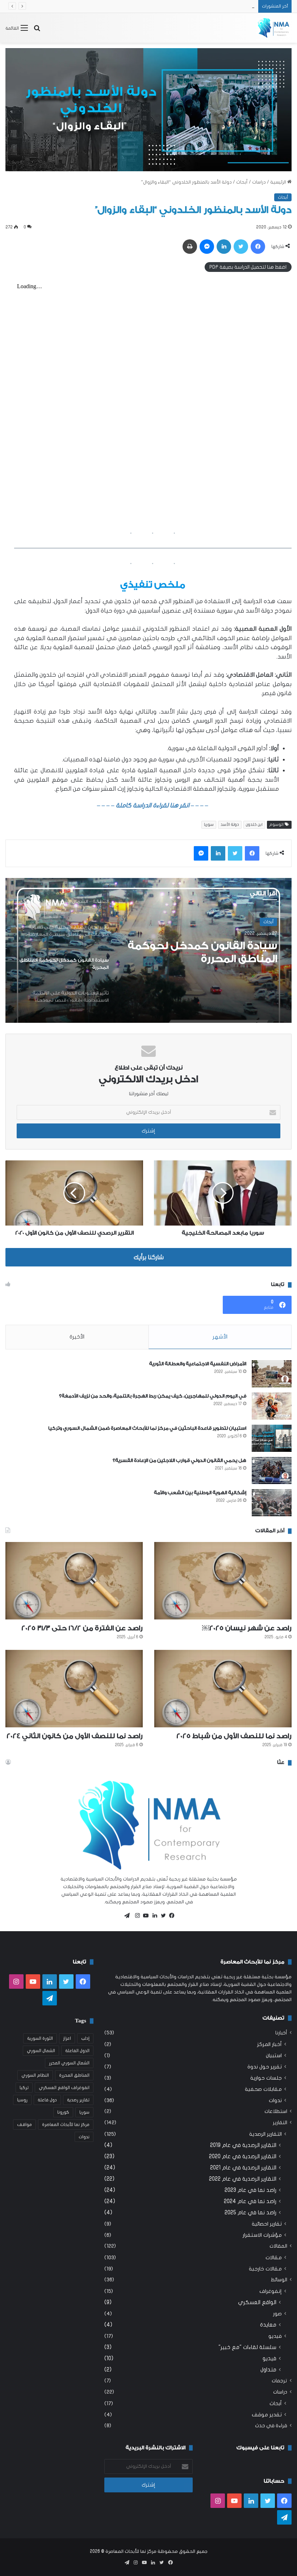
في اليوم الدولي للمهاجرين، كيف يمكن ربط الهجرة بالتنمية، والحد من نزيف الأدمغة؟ (153, 1396)
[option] (148, 950)
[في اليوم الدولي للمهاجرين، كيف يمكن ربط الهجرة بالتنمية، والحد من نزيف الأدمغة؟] (272, 1406)
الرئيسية (279, 182)
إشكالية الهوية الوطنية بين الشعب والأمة (200, 1493)
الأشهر (220, 1337)
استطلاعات (276, 2111)
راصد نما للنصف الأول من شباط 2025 (219, 6)
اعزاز (67, 2038)
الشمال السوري (41, 2051)
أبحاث (242, 182)
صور (277, 2314)
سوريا (209, 825)
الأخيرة (77, 1337)
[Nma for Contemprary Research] (273, 28)
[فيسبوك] (170, 1916)
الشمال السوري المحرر (69, 2063)
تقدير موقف (267, 2415)
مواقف (24, 2125)
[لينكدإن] (153, 1916)
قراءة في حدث (271, 2426)
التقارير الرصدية (265, 2134)
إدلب (85, 2038)
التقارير (280, 2123)
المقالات (278, 2246)
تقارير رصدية (78, 2100)
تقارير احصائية (267, 2224)
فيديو (275, 2336)
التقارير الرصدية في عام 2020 (243, 2156)
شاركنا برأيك (149, 1257)
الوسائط (279, 2280)
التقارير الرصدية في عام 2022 (243, 2179)
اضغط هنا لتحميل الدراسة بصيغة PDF (248, 267)
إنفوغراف (271, 2291)
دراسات (259, 182)
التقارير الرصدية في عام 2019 (243, 2145)
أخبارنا (281, 2033)
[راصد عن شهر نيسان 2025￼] (223, 1581)
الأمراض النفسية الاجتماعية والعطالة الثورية (198, 1364)
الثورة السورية (40, 2038)
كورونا (63, 2112)
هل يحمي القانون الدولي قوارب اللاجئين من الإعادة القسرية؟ (179, 1460)
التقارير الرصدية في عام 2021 (243, 2168)
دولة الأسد (230, 825)
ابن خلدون (254, 825)
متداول (268, 2370)
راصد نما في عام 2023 (250, 2190)
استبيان (274, 2056)
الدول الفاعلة (77, 2051)
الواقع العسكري (257, 2302)
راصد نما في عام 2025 (250, 2212)
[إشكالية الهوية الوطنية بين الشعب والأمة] (272, 1503)
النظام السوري (35, 2075)
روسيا (22, 2100)
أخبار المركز (269, 2044)
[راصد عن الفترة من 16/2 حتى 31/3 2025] (74, 1581)
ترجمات (279, 2381)
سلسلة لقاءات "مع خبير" (247, 2347)
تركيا (24, 2088)
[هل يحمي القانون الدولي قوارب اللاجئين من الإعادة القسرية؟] (272, 1470)
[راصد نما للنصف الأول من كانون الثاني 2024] (74, 1689)
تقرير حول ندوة (265, 2067)
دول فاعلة (47, 2100)
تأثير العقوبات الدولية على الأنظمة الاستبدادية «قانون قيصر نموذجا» (214, 953)
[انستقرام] (135, 1916)
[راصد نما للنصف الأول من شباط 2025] (223, 1689)
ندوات (275, 2100)
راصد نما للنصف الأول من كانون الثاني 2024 (75, 1736)
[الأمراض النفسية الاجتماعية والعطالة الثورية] (272, 1374)
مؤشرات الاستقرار (262, 2235)
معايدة (268, 2325)
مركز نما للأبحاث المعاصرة (66, 2125)
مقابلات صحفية (263, 2089)
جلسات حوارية (266, 2078)
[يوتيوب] (144, 1916)
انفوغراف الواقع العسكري (64, 2088)
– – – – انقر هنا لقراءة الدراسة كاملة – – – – (153, 805)
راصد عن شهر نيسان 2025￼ (247, 1628)
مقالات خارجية (265, 2269)
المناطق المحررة (74, 2075)
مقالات (274, 2258)
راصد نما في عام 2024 (250, 2201)
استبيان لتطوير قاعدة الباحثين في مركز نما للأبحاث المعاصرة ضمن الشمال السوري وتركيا (147, 1428)
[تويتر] (162, 1916)
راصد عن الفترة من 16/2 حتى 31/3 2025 (82, 1628)
